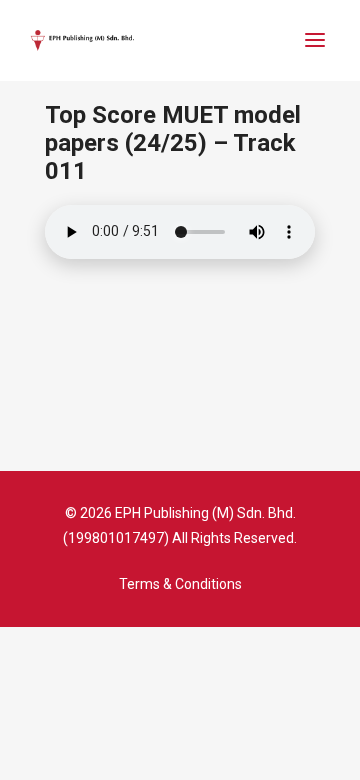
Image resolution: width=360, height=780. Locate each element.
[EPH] (82, 40)
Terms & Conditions (180, 584)
